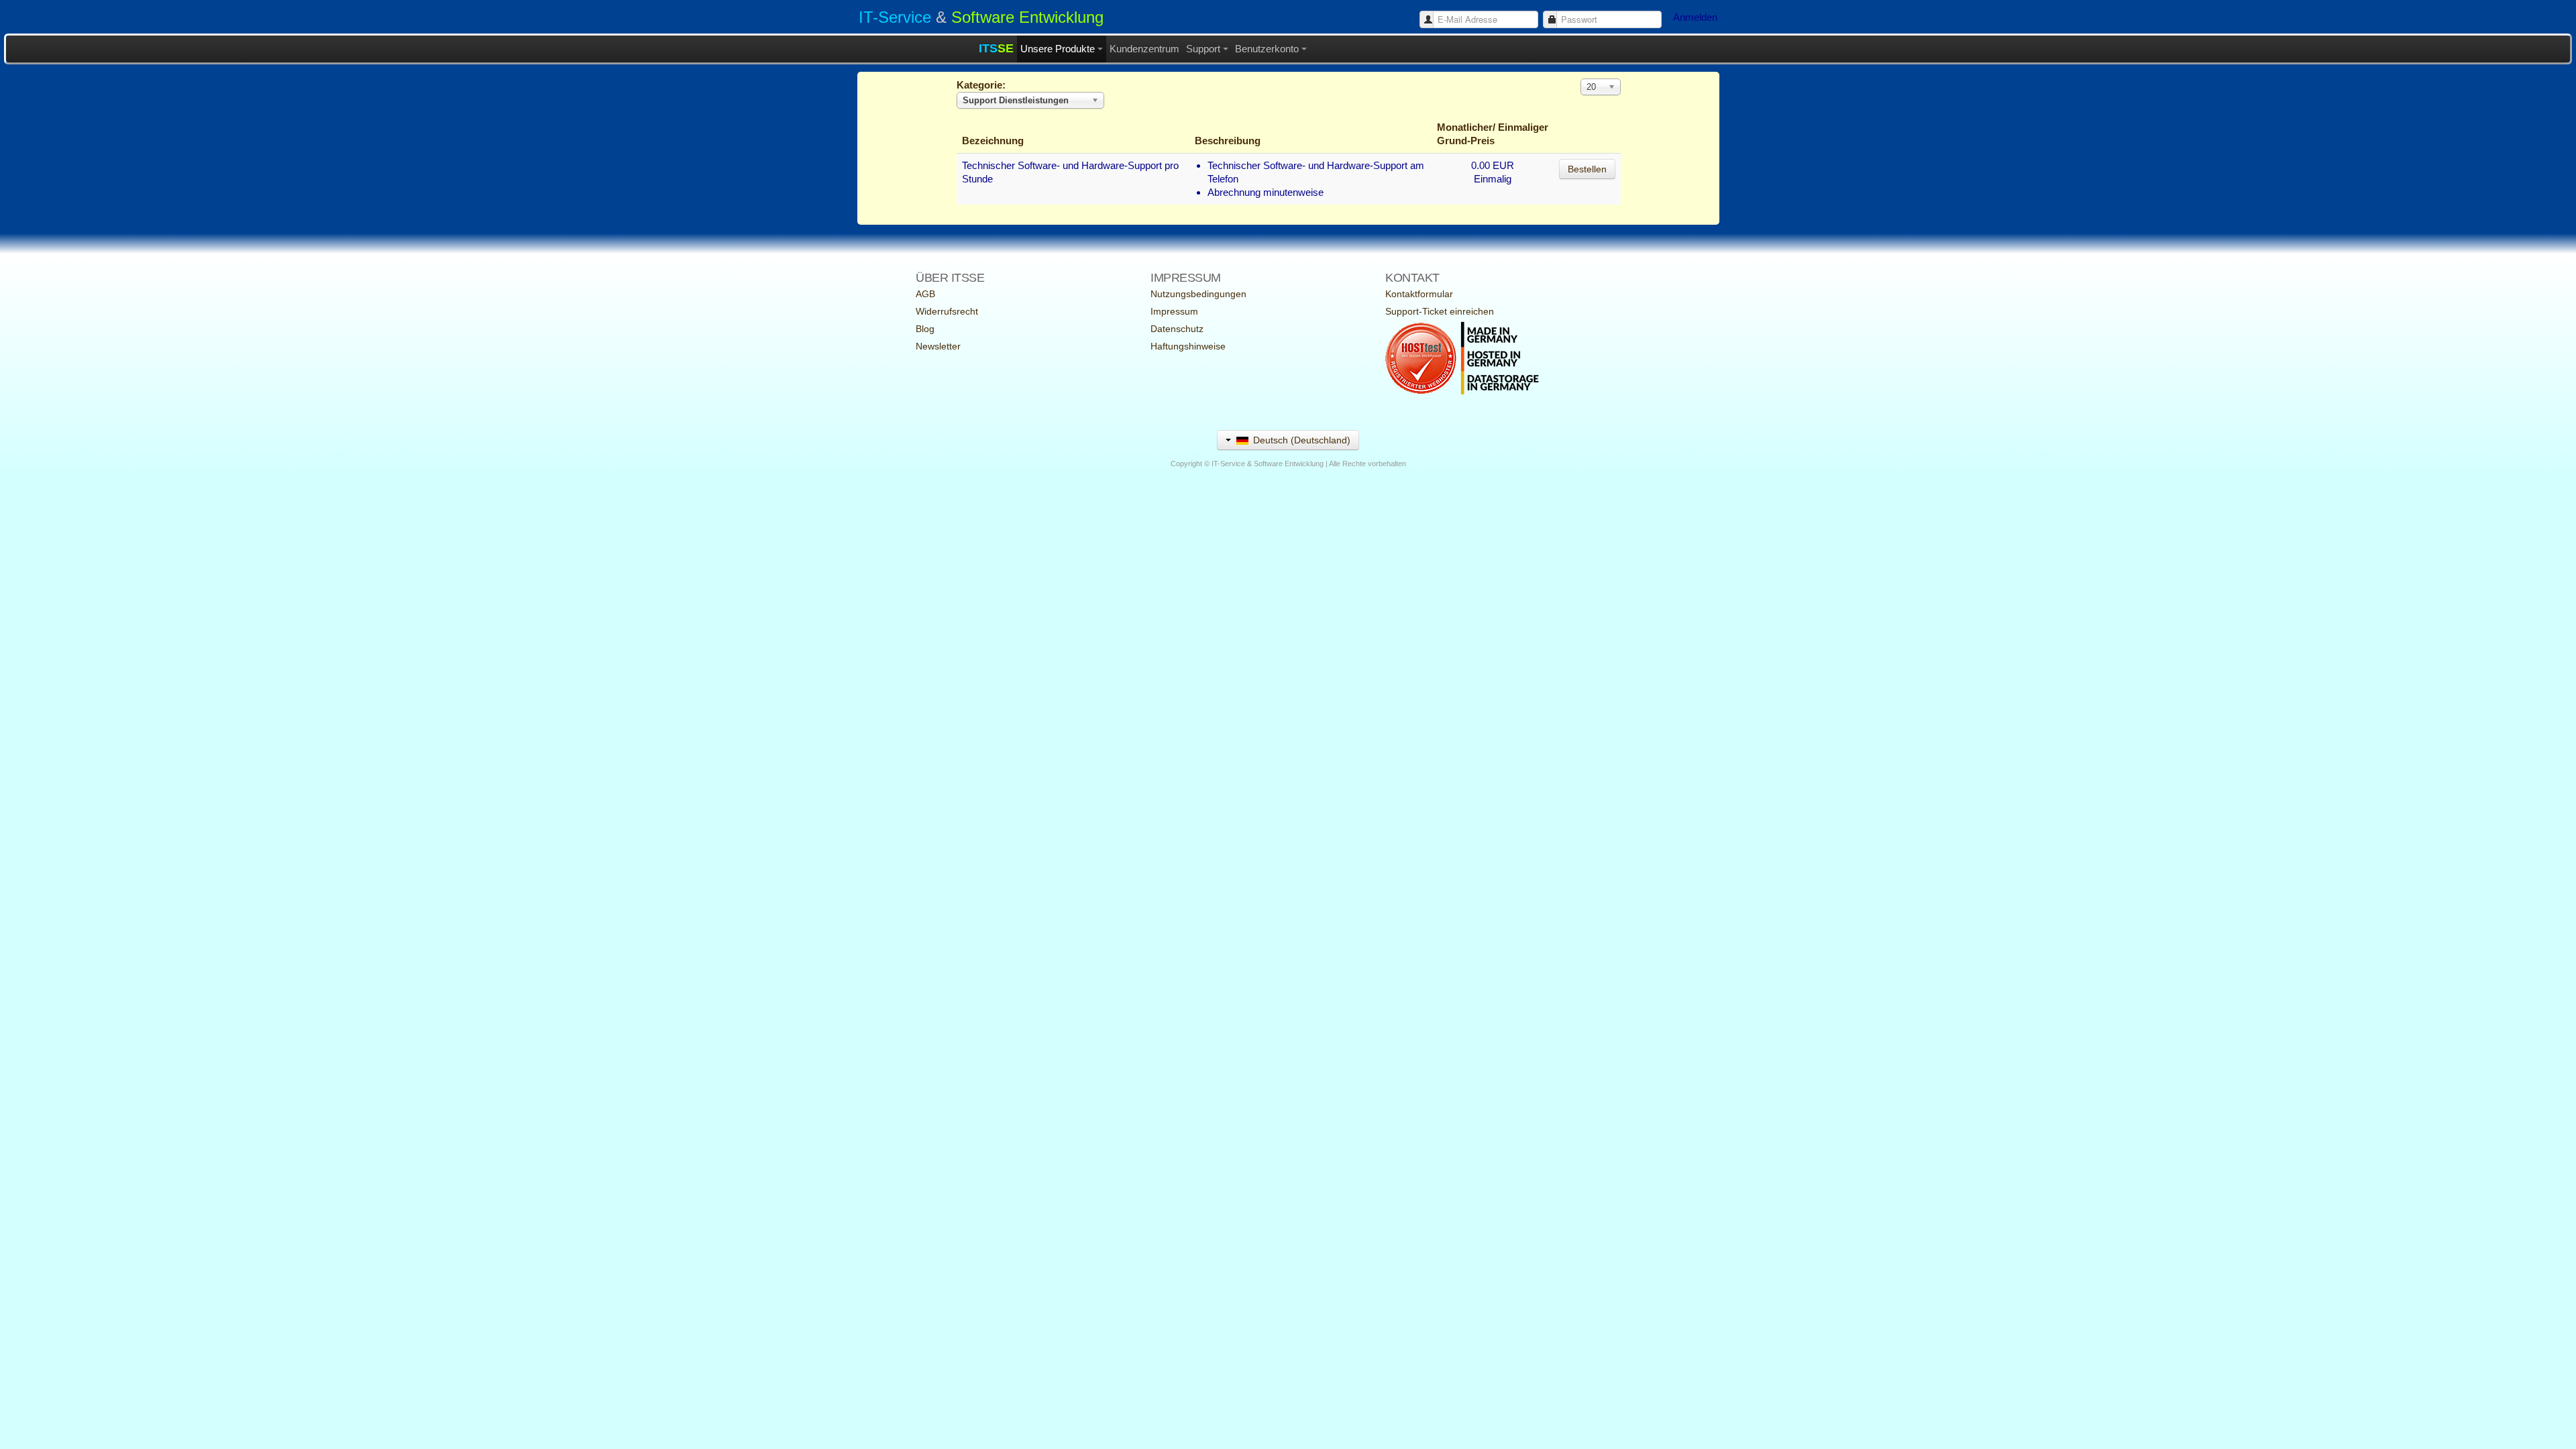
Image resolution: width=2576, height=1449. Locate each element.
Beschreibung (1228, 141)
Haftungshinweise (1188, 346)
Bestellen (1587, 169)
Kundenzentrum (1144, 49)
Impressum (1174, 311)
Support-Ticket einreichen (1440, 311)
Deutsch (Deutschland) (1300, 440)
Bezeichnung (993, 141)
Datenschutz (1177, 329)
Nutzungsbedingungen (1198, 294)
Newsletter (938, 346)
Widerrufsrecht (947, 311)
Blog (925, 329)
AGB (925, 294)
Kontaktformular (1419, 294)
